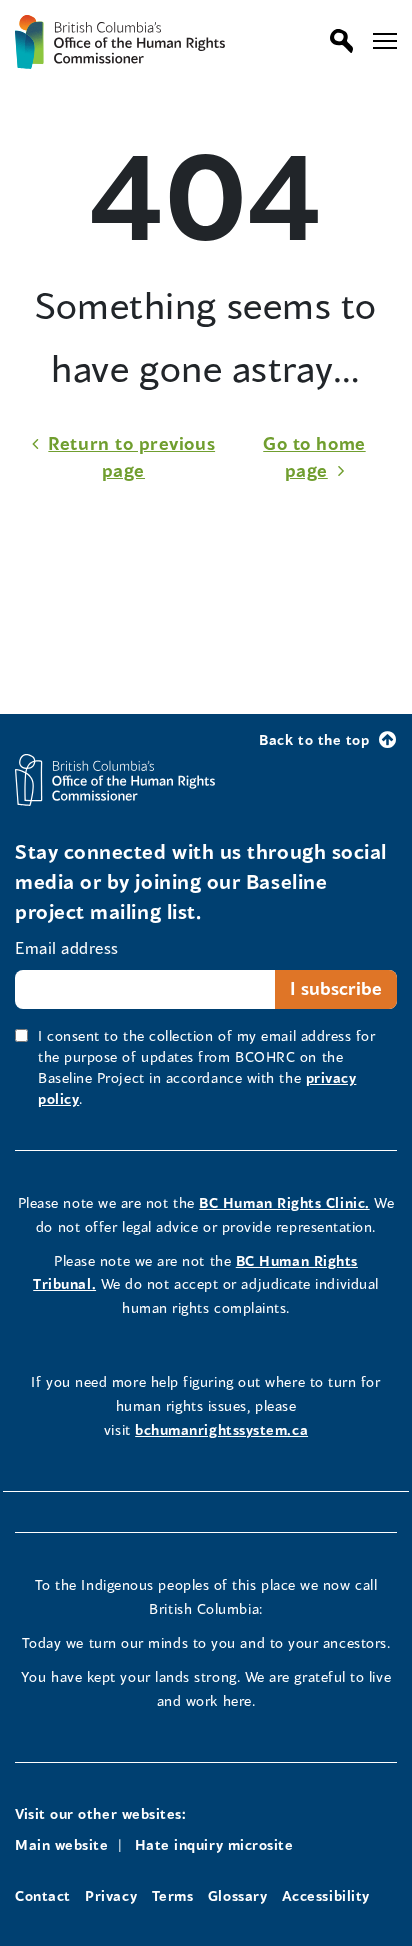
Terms (173, 1895)
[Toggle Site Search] (336, 41)
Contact (43, 1895)
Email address (67, 947)
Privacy (111, 1895)
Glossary (237, 1895)
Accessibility (326, 1895)
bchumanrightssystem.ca (221, 1429)
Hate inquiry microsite (214, 1844)
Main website (61, 1844)
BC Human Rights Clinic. (284, 1202)
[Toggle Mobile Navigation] (385, 41)
